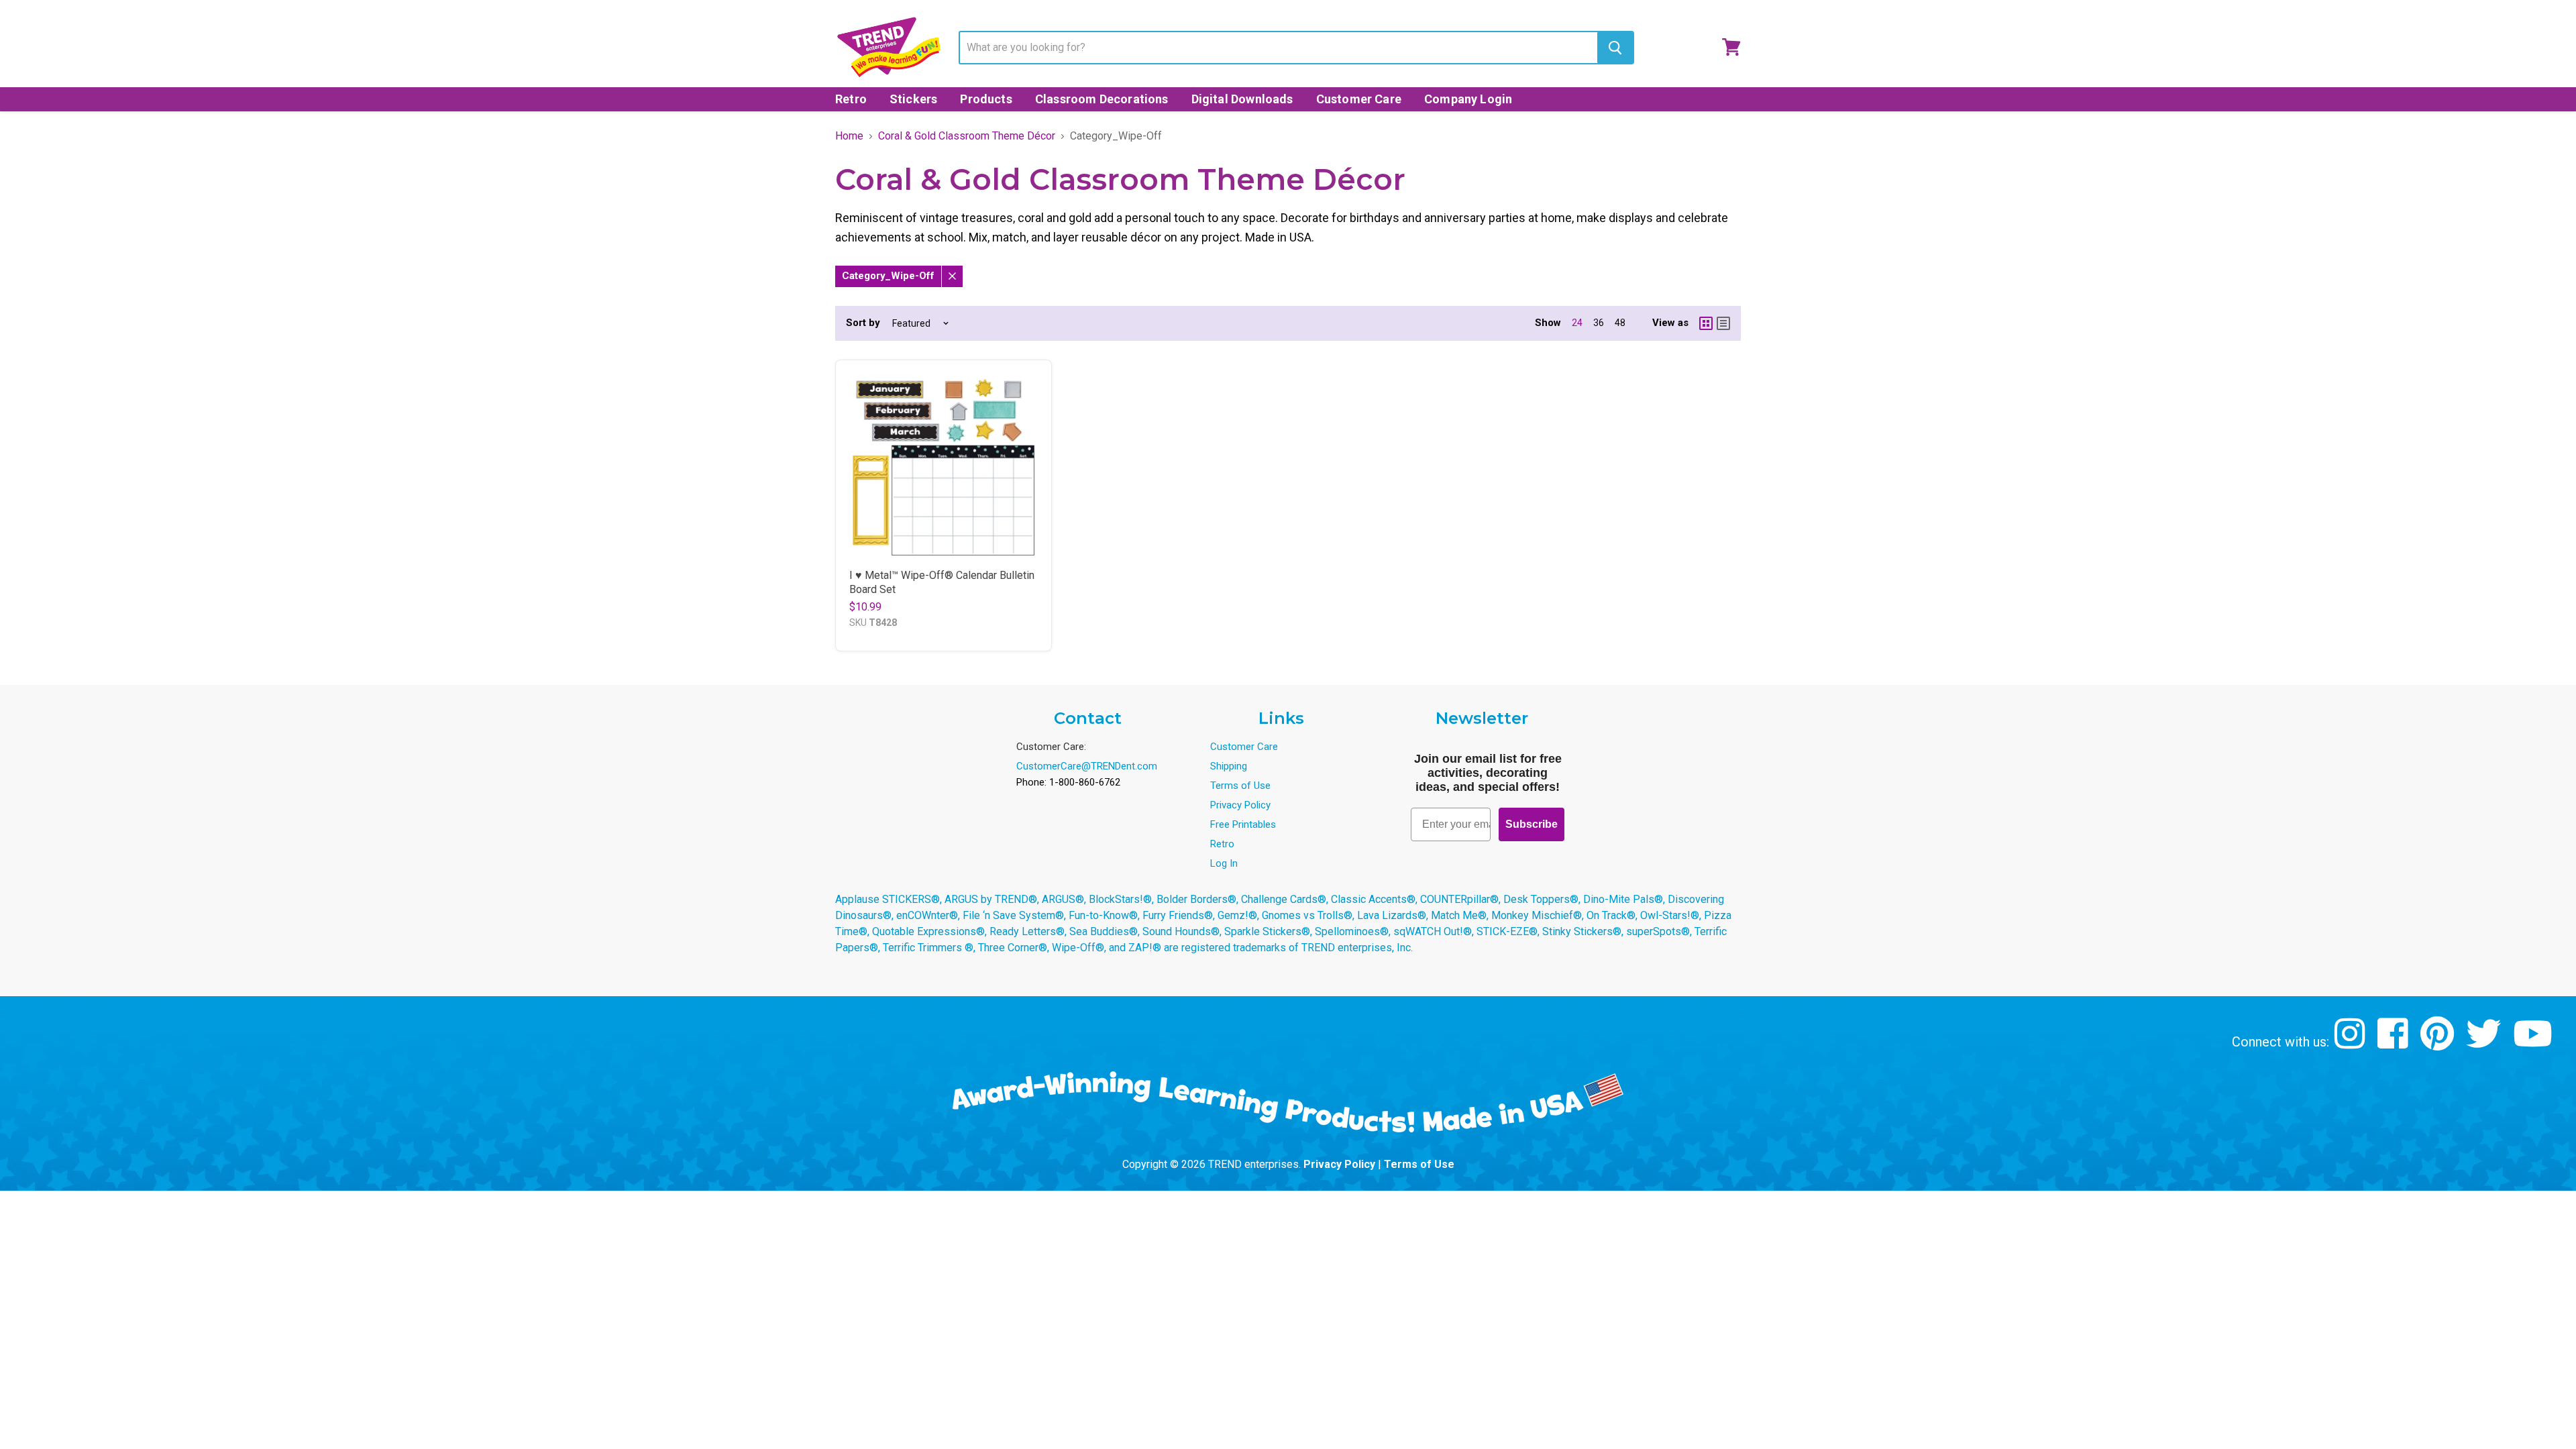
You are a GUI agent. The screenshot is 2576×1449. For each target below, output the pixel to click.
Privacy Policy (1240, 805)
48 (1620, 323)
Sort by (863, 323)
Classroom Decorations (1102, 99)
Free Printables (1243, 824)
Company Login (1468, 99)
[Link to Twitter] (2485, 1043)
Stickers (913, 99)
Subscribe (1532, 824)
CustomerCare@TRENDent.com (1087, 766)
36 (1599, 323)
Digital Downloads (1242, 99)
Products (986, 99)
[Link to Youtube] (2534, 1043)
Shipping (1229, 766)
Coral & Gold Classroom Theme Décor (967, 136)
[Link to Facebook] (2395, 1043)
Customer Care (1359, 99)
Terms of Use (1240, 786)
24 (1577, 323)
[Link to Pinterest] (2439, 1043)
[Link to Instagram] (2352, 1043)
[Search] (1615, 48)
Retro (851, 99)
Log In (1224, 863)
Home (849, 136)
